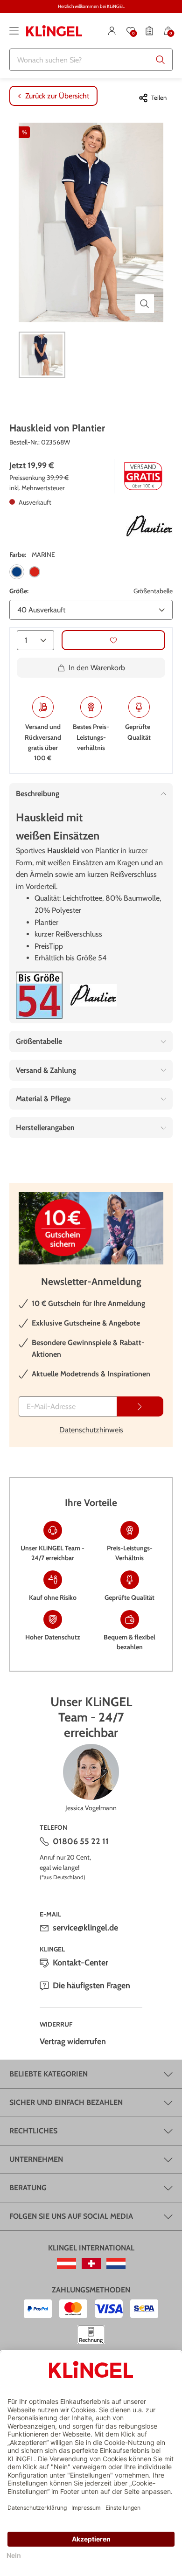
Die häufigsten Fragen (91, 1986)
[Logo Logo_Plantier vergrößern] (149, 526)
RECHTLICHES (33, 2131)
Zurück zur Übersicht (57, 96)
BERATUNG (28, 2188)
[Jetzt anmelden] (140, 1406)
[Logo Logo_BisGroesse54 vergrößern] (39, 995)
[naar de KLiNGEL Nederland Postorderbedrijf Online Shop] (116, 2264)
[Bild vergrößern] (145, 304)
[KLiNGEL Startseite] (54, 31)
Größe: (19, 591)
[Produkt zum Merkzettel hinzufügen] (113, 640)
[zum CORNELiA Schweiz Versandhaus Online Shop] (91, 2264)
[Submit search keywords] (161, 60)
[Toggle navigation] (14, 31)
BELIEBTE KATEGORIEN (49, 2074)
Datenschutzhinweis (91, 1430)
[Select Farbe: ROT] (35, 572)
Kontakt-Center (80, 1963)
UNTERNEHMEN (36, 2159)
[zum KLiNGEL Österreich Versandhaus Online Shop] (66, 2264)
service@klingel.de (85, 1928)
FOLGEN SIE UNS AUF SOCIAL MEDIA (71, 2216)
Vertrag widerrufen (73, 2041)
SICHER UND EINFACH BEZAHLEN (66, 2102)
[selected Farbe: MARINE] (17, 572)
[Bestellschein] (149, 31)
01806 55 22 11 (81, 1841)
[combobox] (91, 60)
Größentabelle (153, 591)
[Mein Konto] (112, 31)
